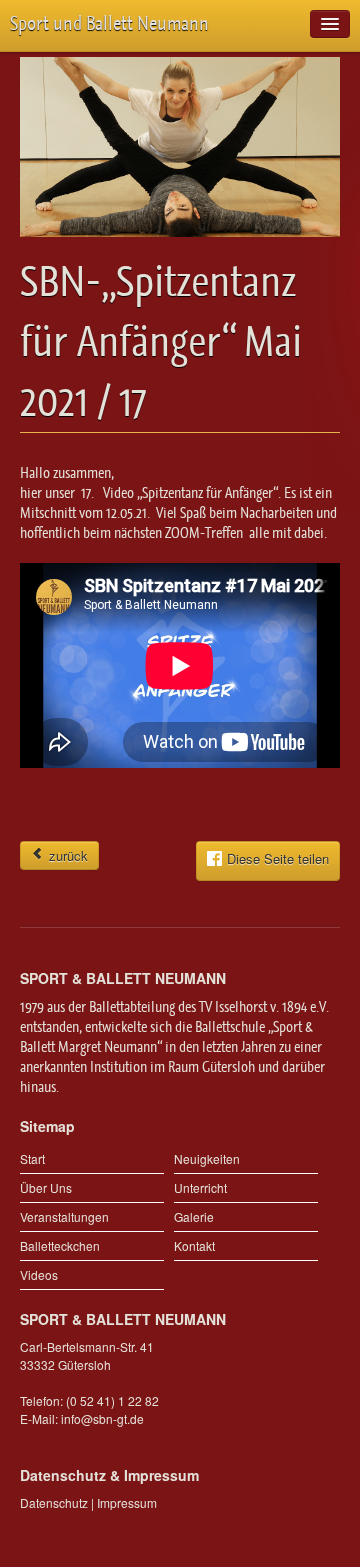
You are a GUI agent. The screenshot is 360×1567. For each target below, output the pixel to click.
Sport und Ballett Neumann (109, 23)
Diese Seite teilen (278, 858)
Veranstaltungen (64, 1216)
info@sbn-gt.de (102, 1418)
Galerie (194, 1216)
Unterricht (200, 1187)
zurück (66, 855)
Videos (39, 1274)
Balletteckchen (60, 1245)
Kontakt (194, 1245)
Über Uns (46, 1187)
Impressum (127, 1502)
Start (32, 1158)
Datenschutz (54, 1502)
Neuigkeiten (207, 1158)
